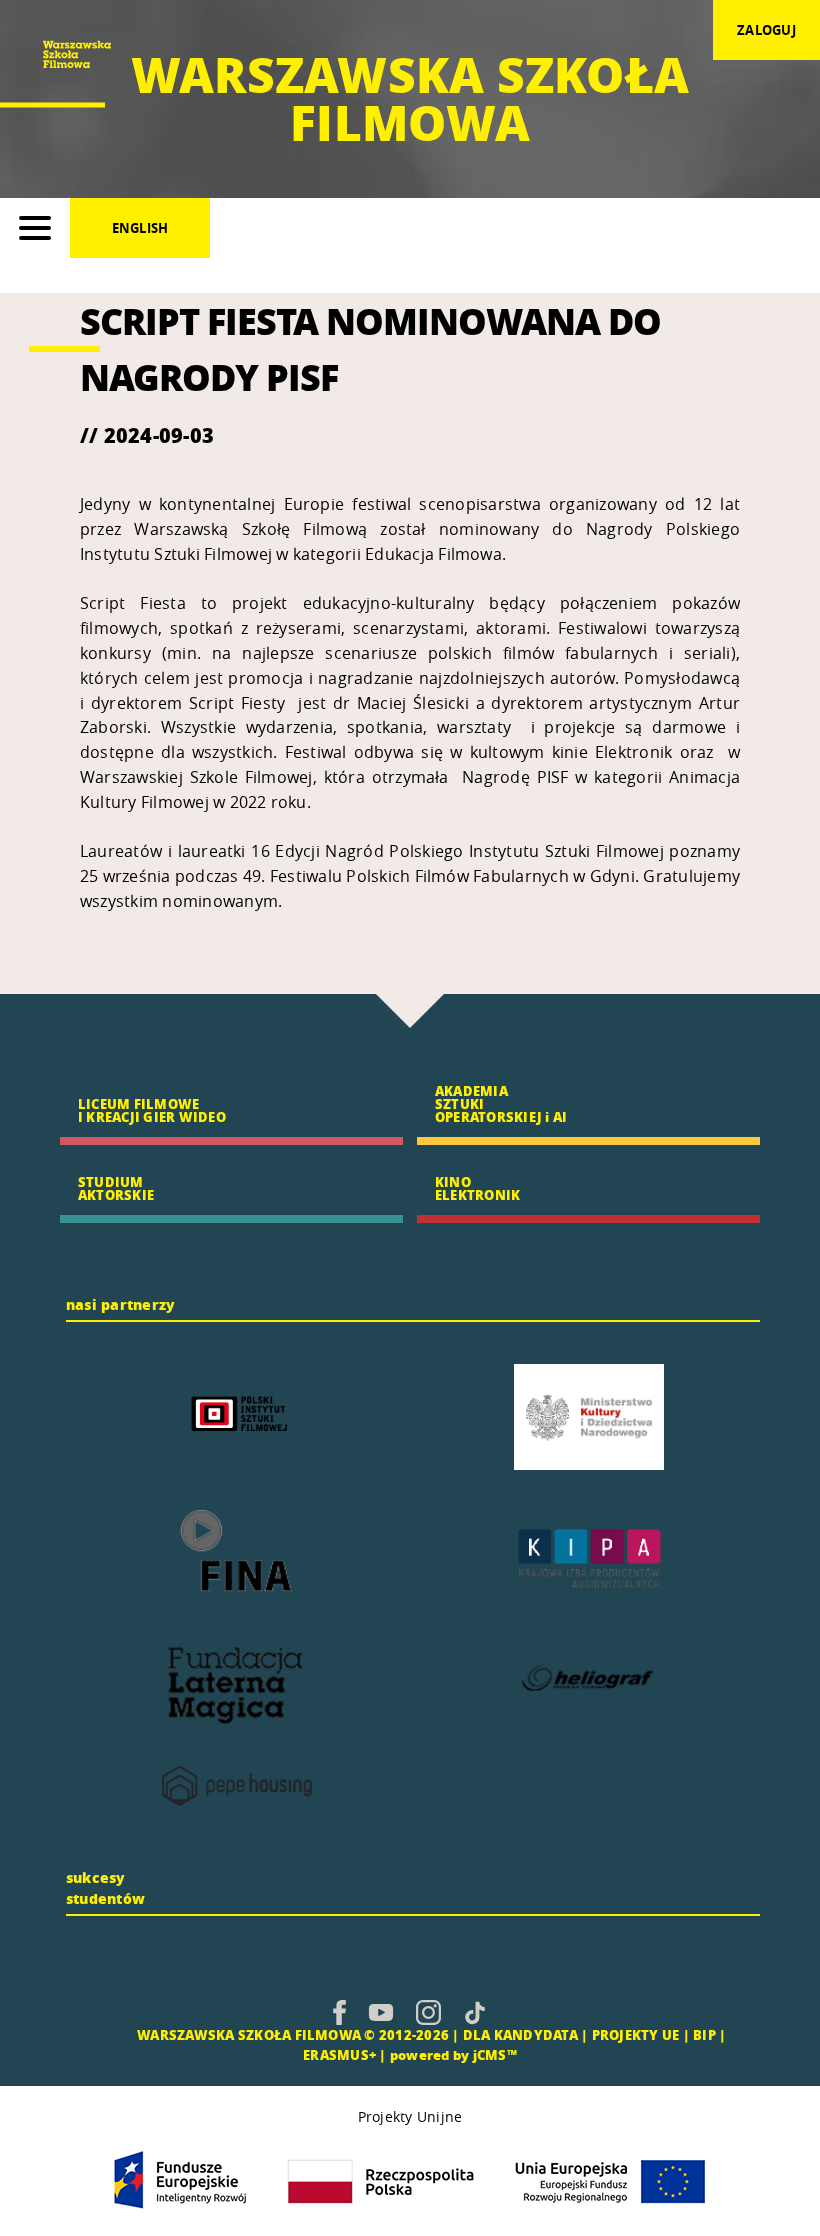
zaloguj (766, 30)
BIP (704, 2034)
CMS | (114, 2034)
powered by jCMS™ (453, 2054)
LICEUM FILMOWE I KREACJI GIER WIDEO (152, 1110)
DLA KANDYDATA (520, 2034)
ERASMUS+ (339, 2054)
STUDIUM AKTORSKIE (116, 1188)
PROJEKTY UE (636, 2034)
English (140, 228)
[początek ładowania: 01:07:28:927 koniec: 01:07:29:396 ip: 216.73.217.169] (339, 2012)
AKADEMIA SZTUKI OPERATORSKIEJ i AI (501, 1103)
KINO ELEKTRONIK (477, 1188)
